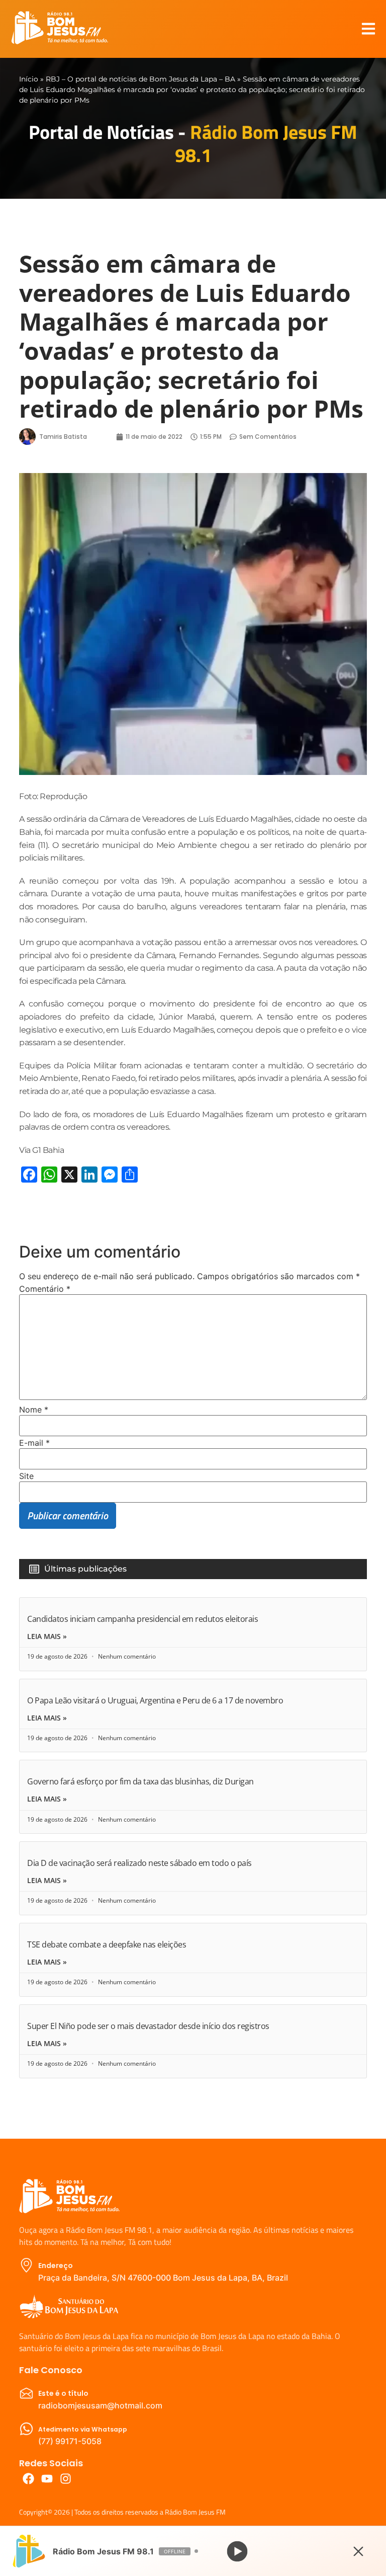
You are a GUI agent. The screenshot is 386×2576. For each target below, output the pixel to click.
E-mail (34, 1443)
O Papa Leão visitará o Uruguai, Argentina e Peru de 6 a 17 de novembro (155, 1700)
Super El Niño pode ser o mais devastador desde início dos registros (148, 2026)
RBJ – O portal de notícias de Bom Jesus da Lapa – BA (140, 79)
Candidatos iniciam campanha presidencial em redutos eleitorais (142, 1619)
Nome (34, 1410)
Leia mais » (47, 1636)
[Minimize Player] (358, 2551)
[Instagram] (66, 2479)
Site (26, 1476)
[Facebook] (28, 2479)
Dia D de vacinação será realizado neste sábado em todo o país (139, 1863)
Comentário (45, 1289)
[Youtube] (47, 2479)
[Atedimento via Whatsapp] (26, 2429)
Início (29, 79)
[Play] (237, 2551)
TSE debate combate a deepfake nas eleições (107, 1944)
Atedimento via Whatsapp (83, 2429)
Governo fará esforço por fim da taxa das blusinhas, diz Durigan (140, 1781)
